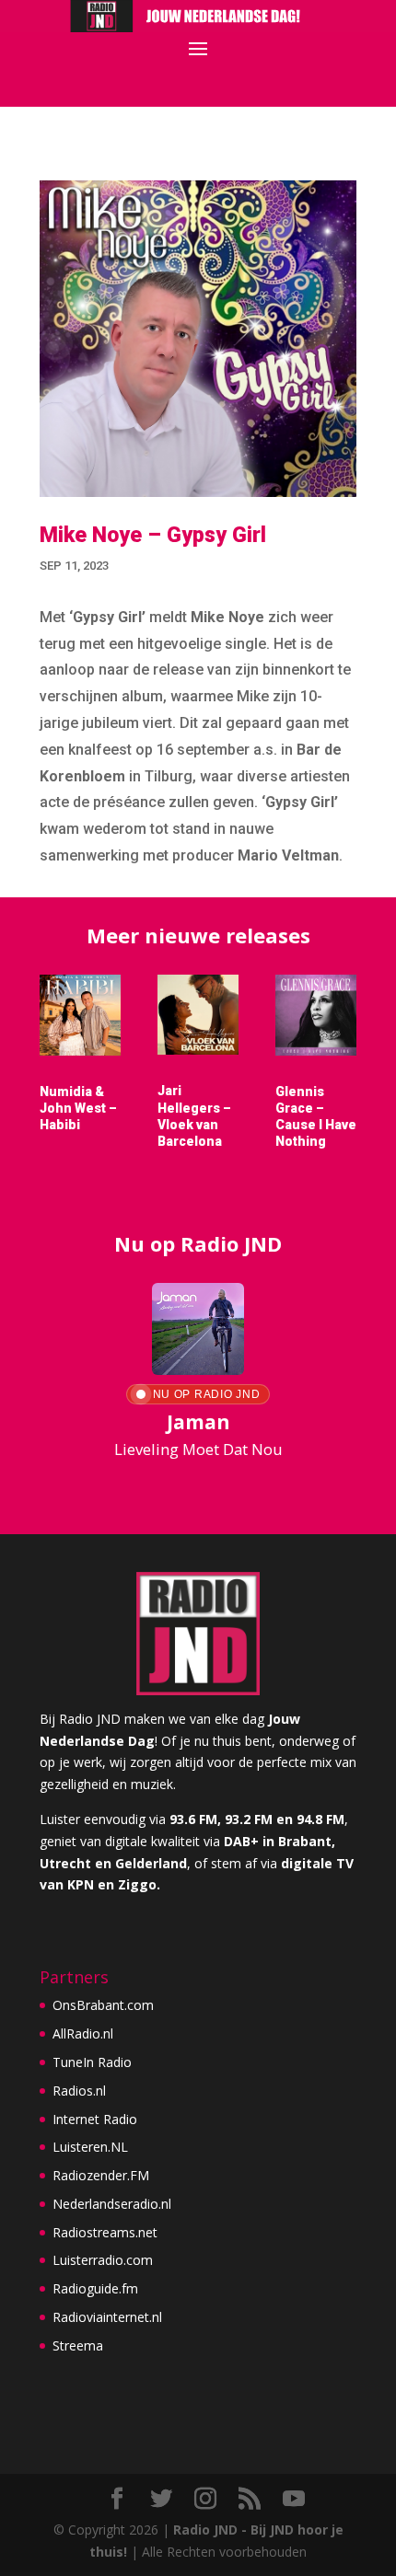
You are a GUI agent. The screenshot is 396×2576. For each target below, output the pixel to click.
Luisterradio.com (103, 2260)
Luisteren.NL (90, 2147)
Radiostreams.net (105, 2232)
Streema (78, 2345)
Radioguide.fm (95, 2288)
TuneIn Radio (92, 2062)
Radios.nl (79, 2091)
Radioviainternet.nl (107, 2317)
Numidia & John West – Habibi (78, 1108)
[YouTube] (294, 2499)
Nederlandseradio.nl (112, 2204)
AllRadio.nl (83, 2033)
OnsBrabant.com (103, 2005)
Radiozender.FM (101, 2175)
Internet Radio (95, 2119)
